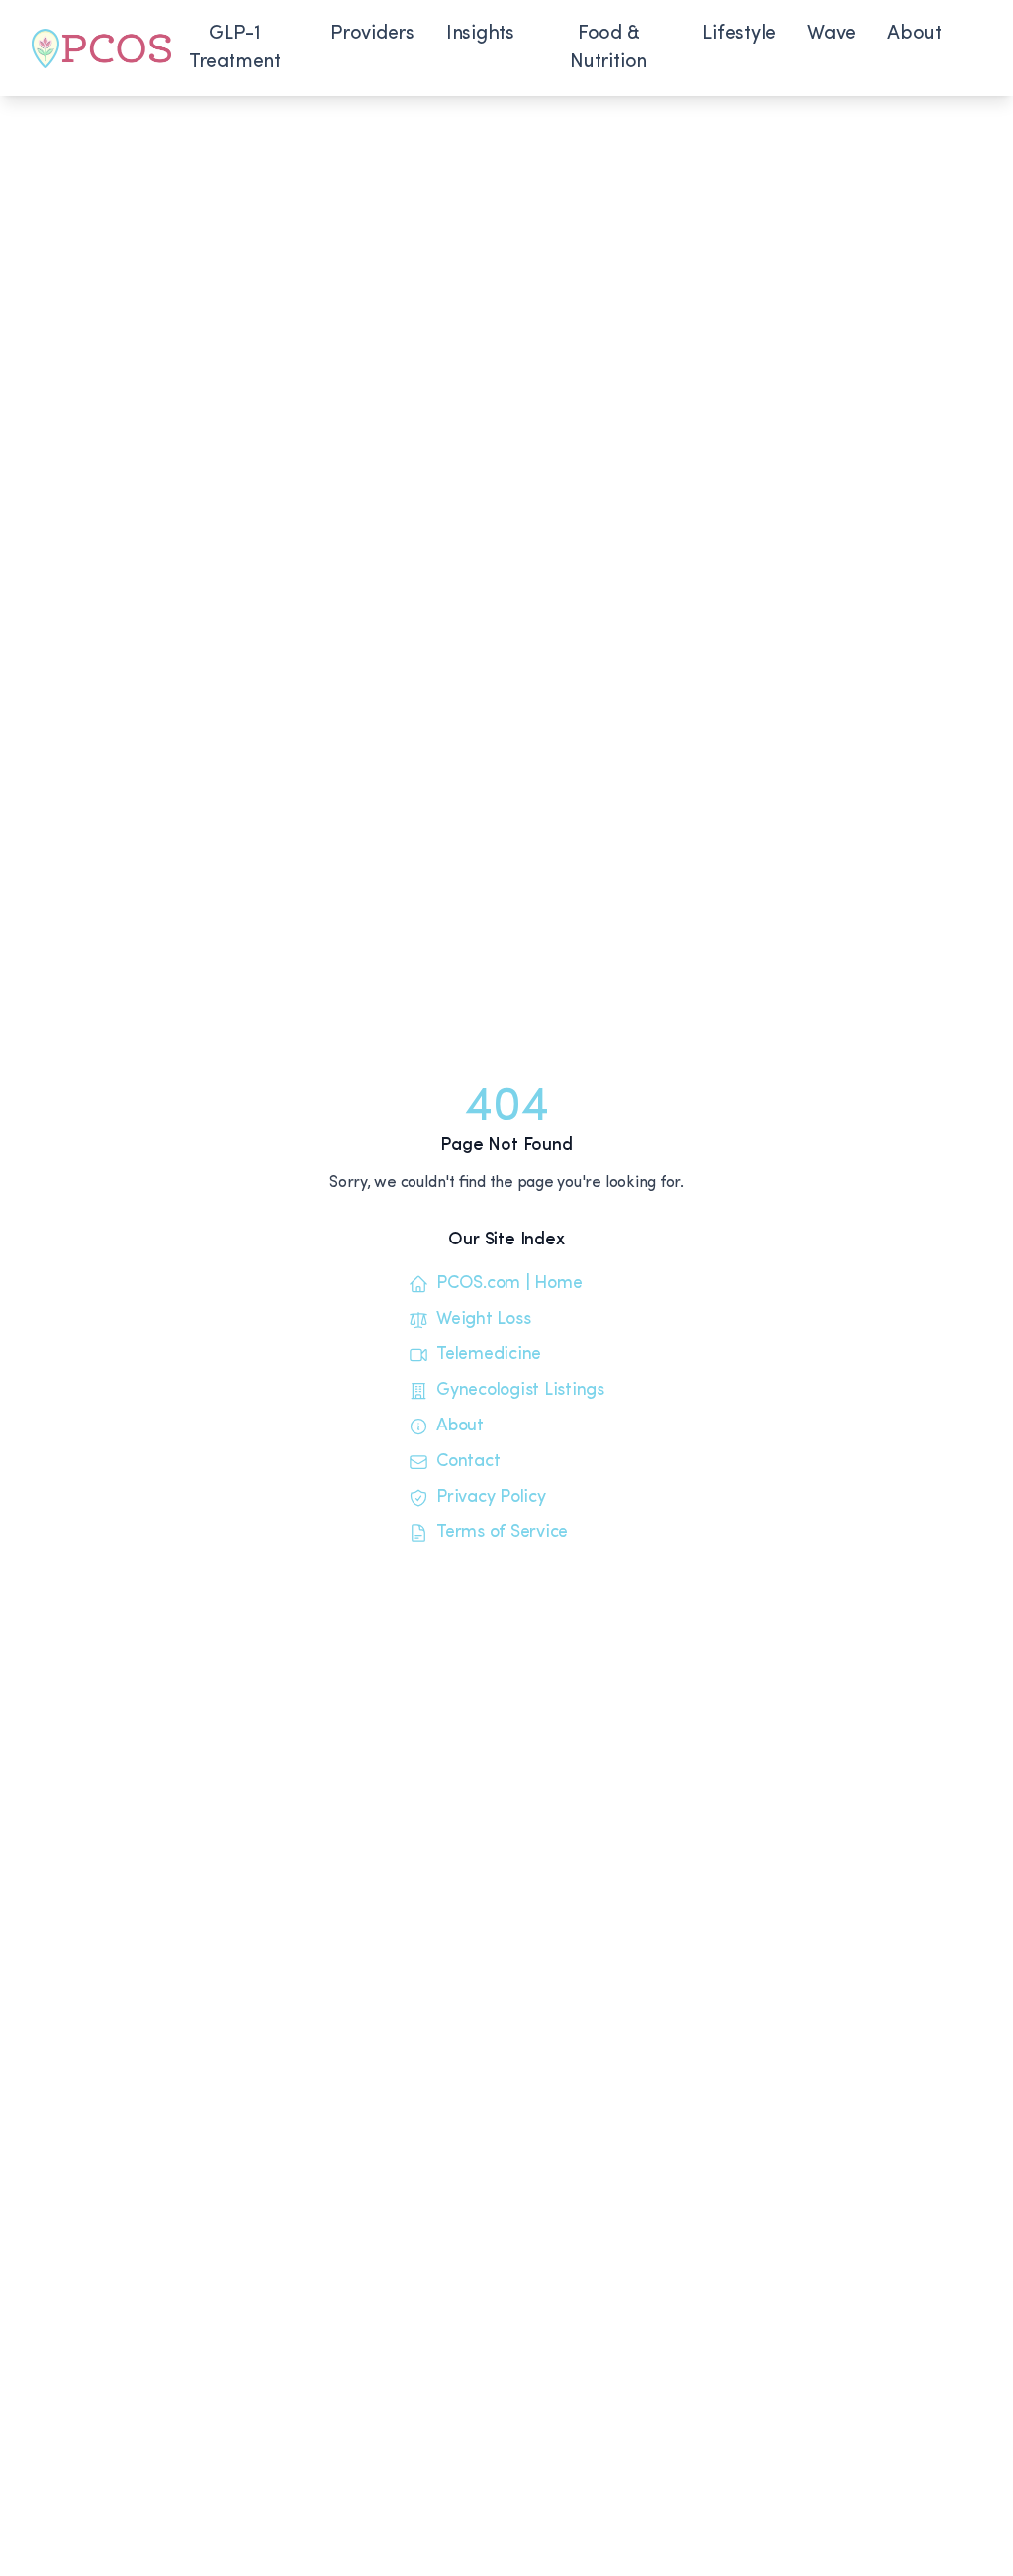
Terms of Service (502, 1533)
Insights (480, 34)
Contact (468, 1462)
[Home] (101, 48)
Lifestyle (739, 34)
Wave (831, 34)
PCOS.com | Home (509, 1284)
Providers (372, 34)
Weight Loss (483, 1320)
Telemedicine (489, 1355)
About (915, 34)
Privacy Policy (491, 1498)
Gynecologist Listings (520, 1391)
